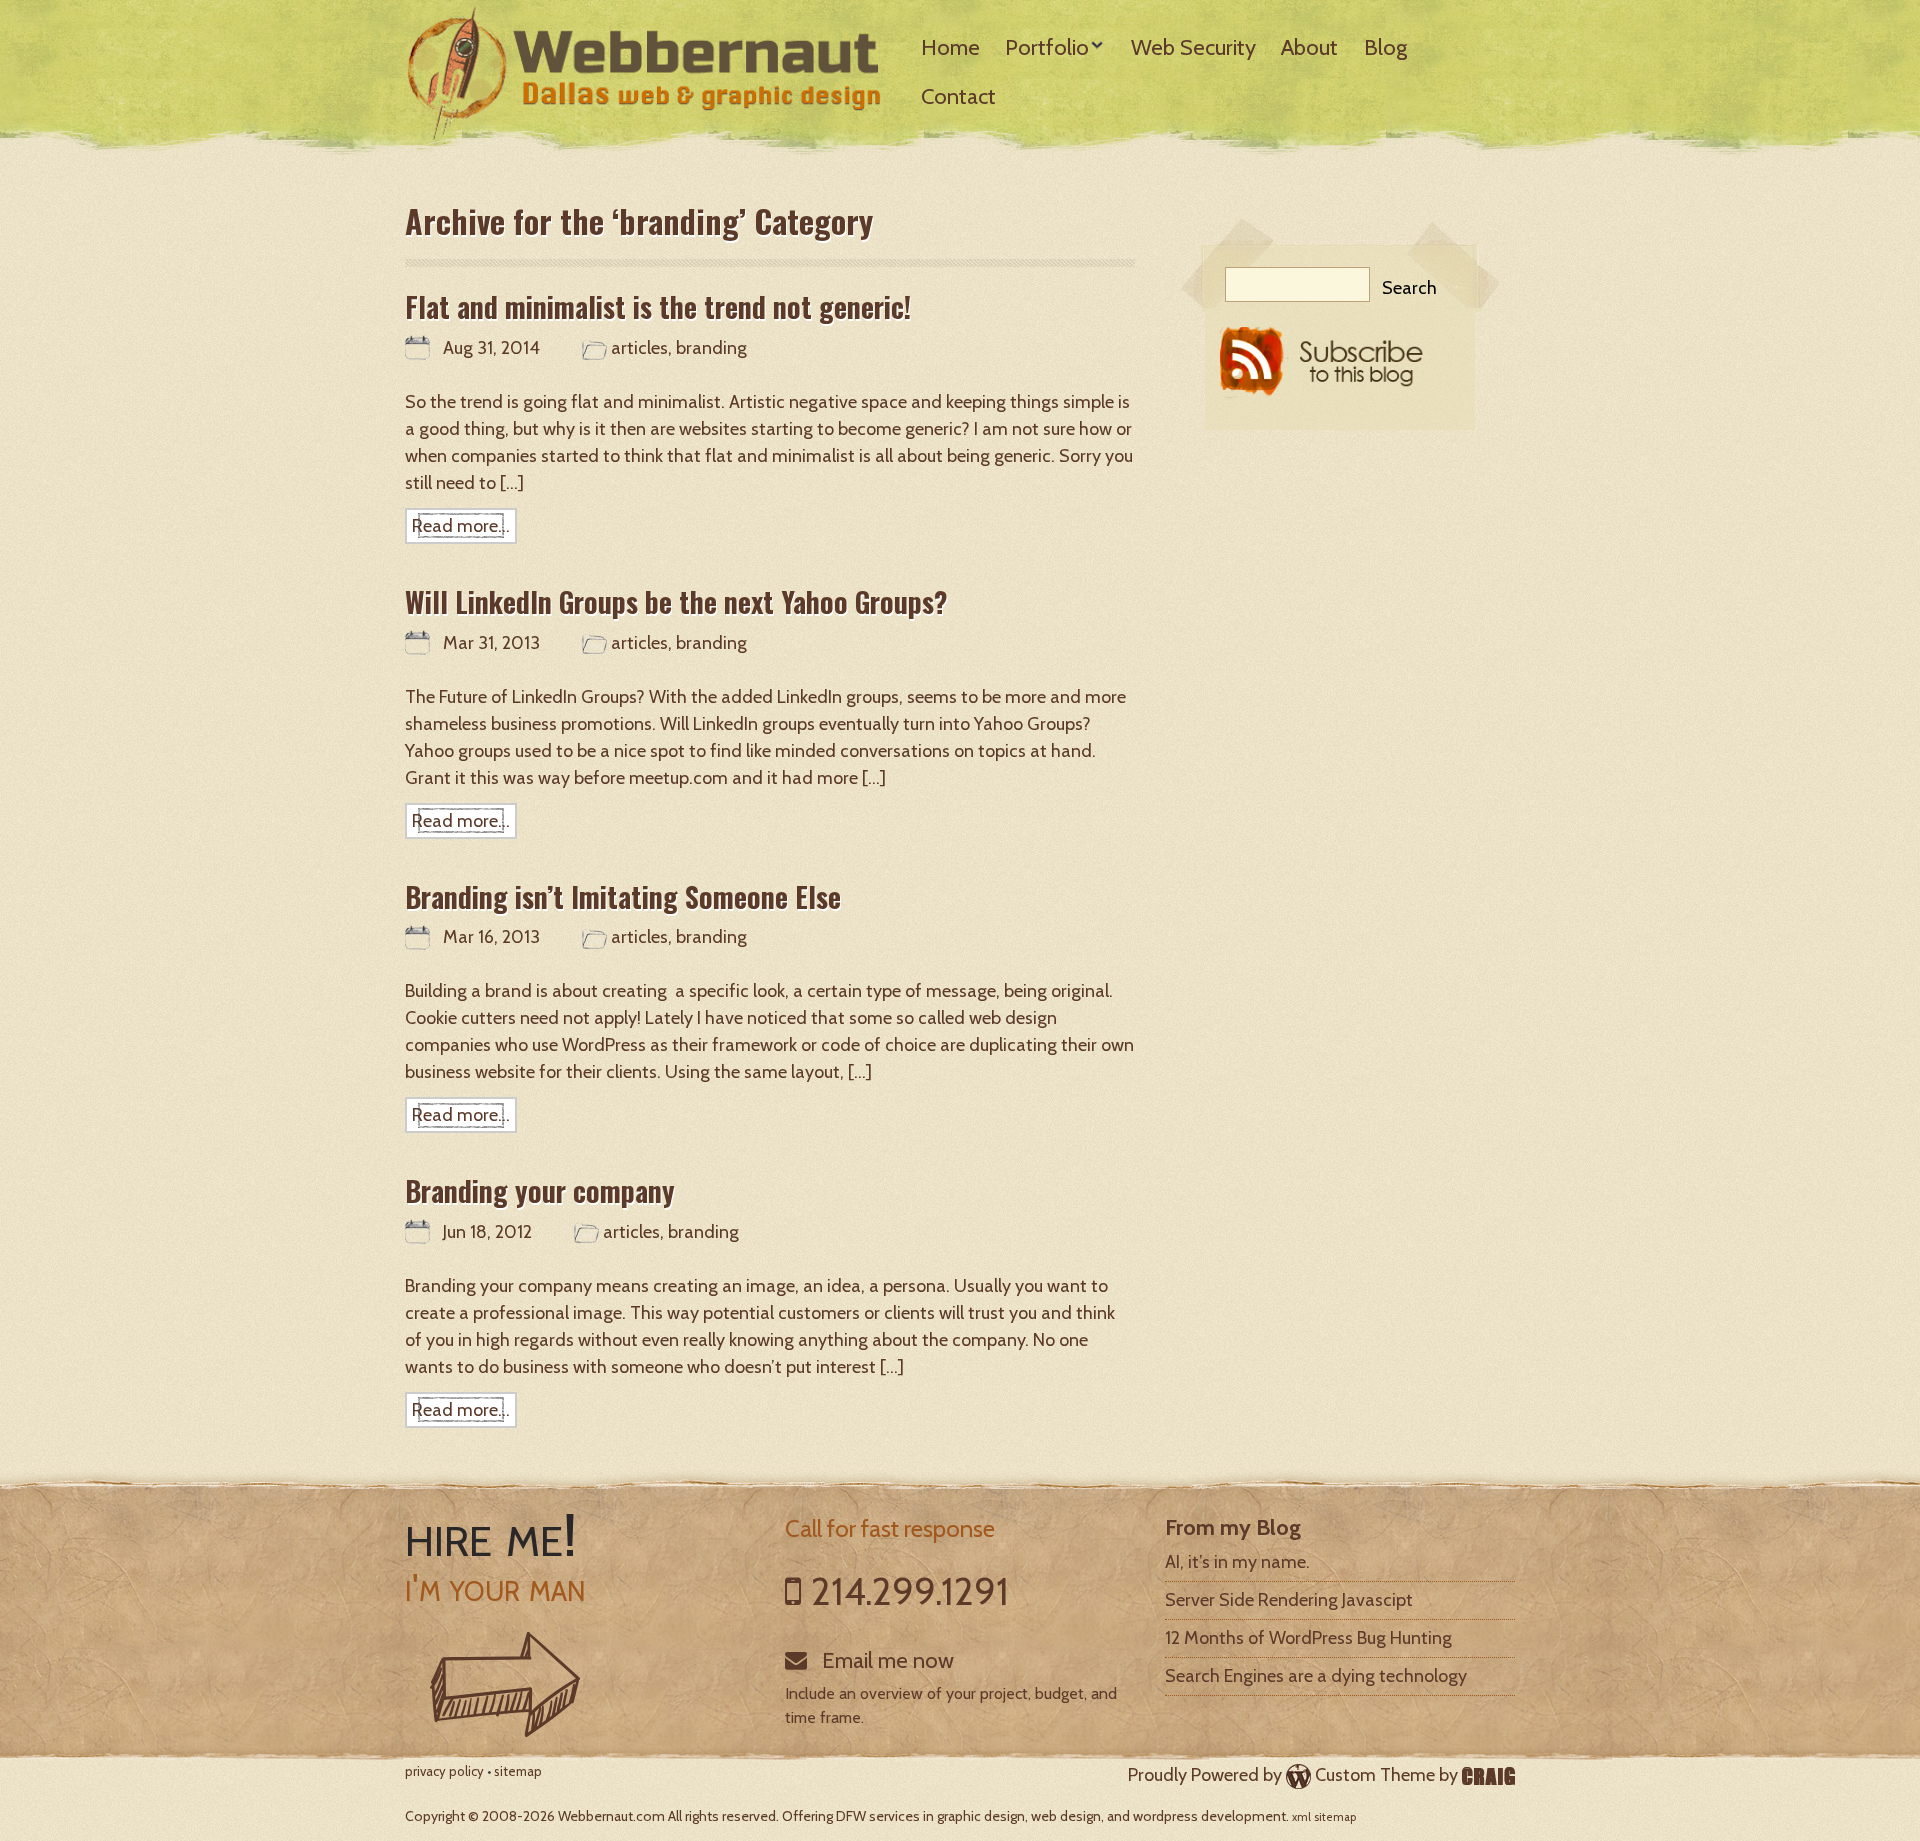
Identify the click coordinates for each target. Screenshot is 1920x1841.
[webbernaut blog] (1340, 369)
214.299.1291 (910, 1591)
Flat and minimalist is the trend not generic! (658, 306)
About (1309, 47)
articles (639, 348)
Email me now (885, 1660)
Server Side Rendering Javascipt (1289, 1600)
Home (950, 47)
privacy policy (444, 1771)
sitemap (518, 1771)
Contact (958, 96)
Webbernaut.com (611, 1816)
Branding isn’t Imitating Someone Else (623, 896)
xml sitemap (1324, 1817)
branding (711, 348)
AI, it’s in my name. (1237, 1562)
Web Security (1193, 47)
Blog (1385, 47)
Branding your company (540, 1190)
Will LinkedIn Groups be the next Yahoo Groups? (676, 601)
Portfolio (1047, 47)
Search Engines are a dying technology (1316, 1676)
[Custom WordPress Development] (1488, 1775)
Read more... (461, 526)
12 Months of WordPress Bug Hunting (1308, 1638)
